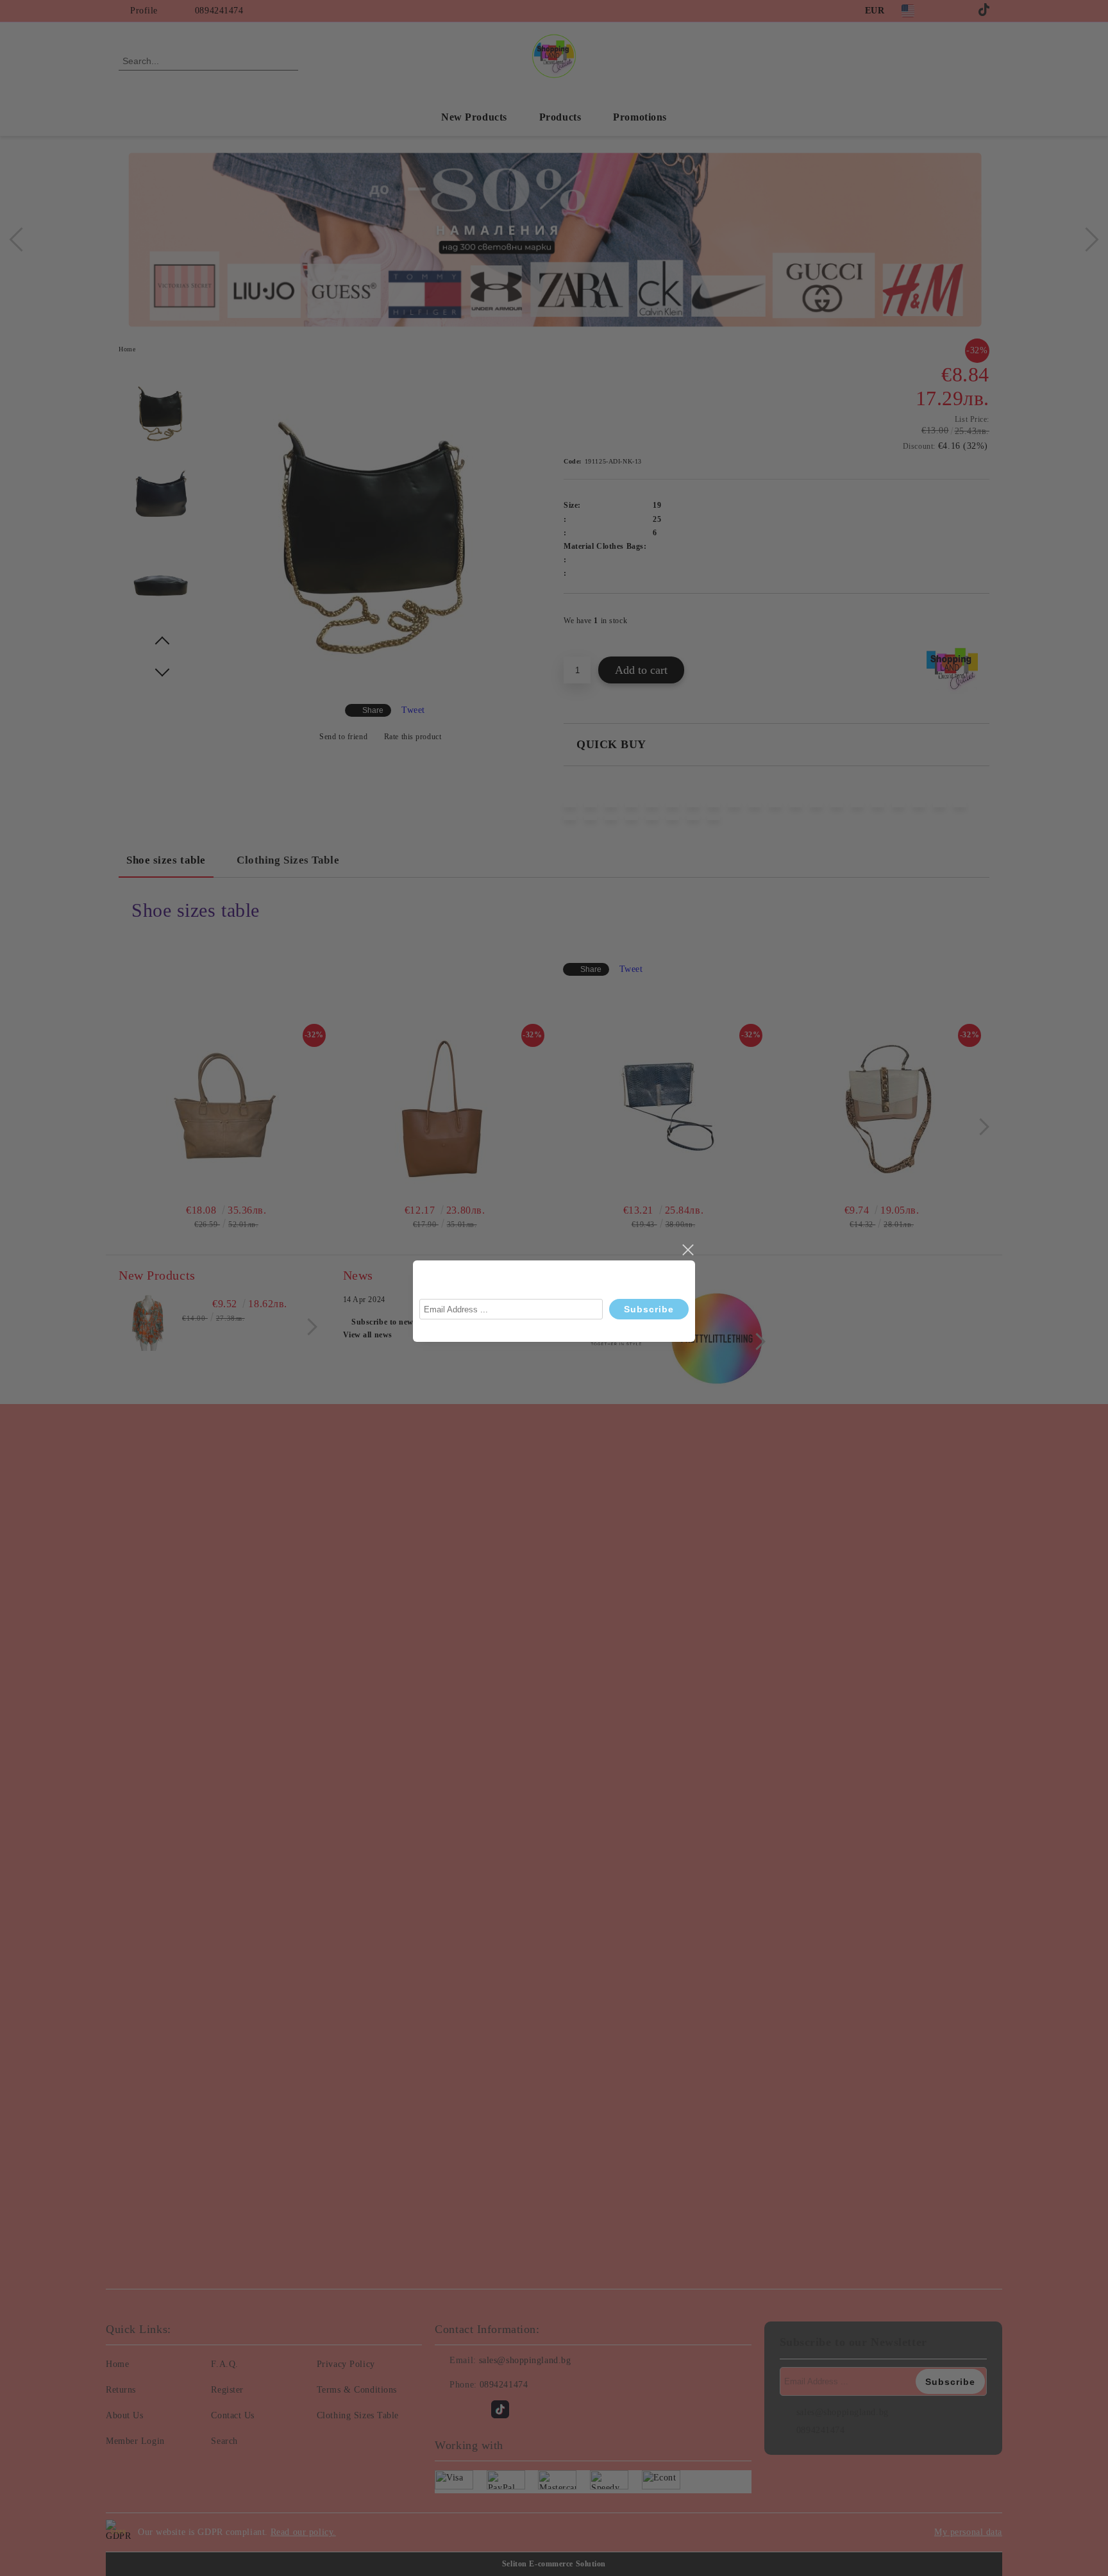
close (687, 1250)
